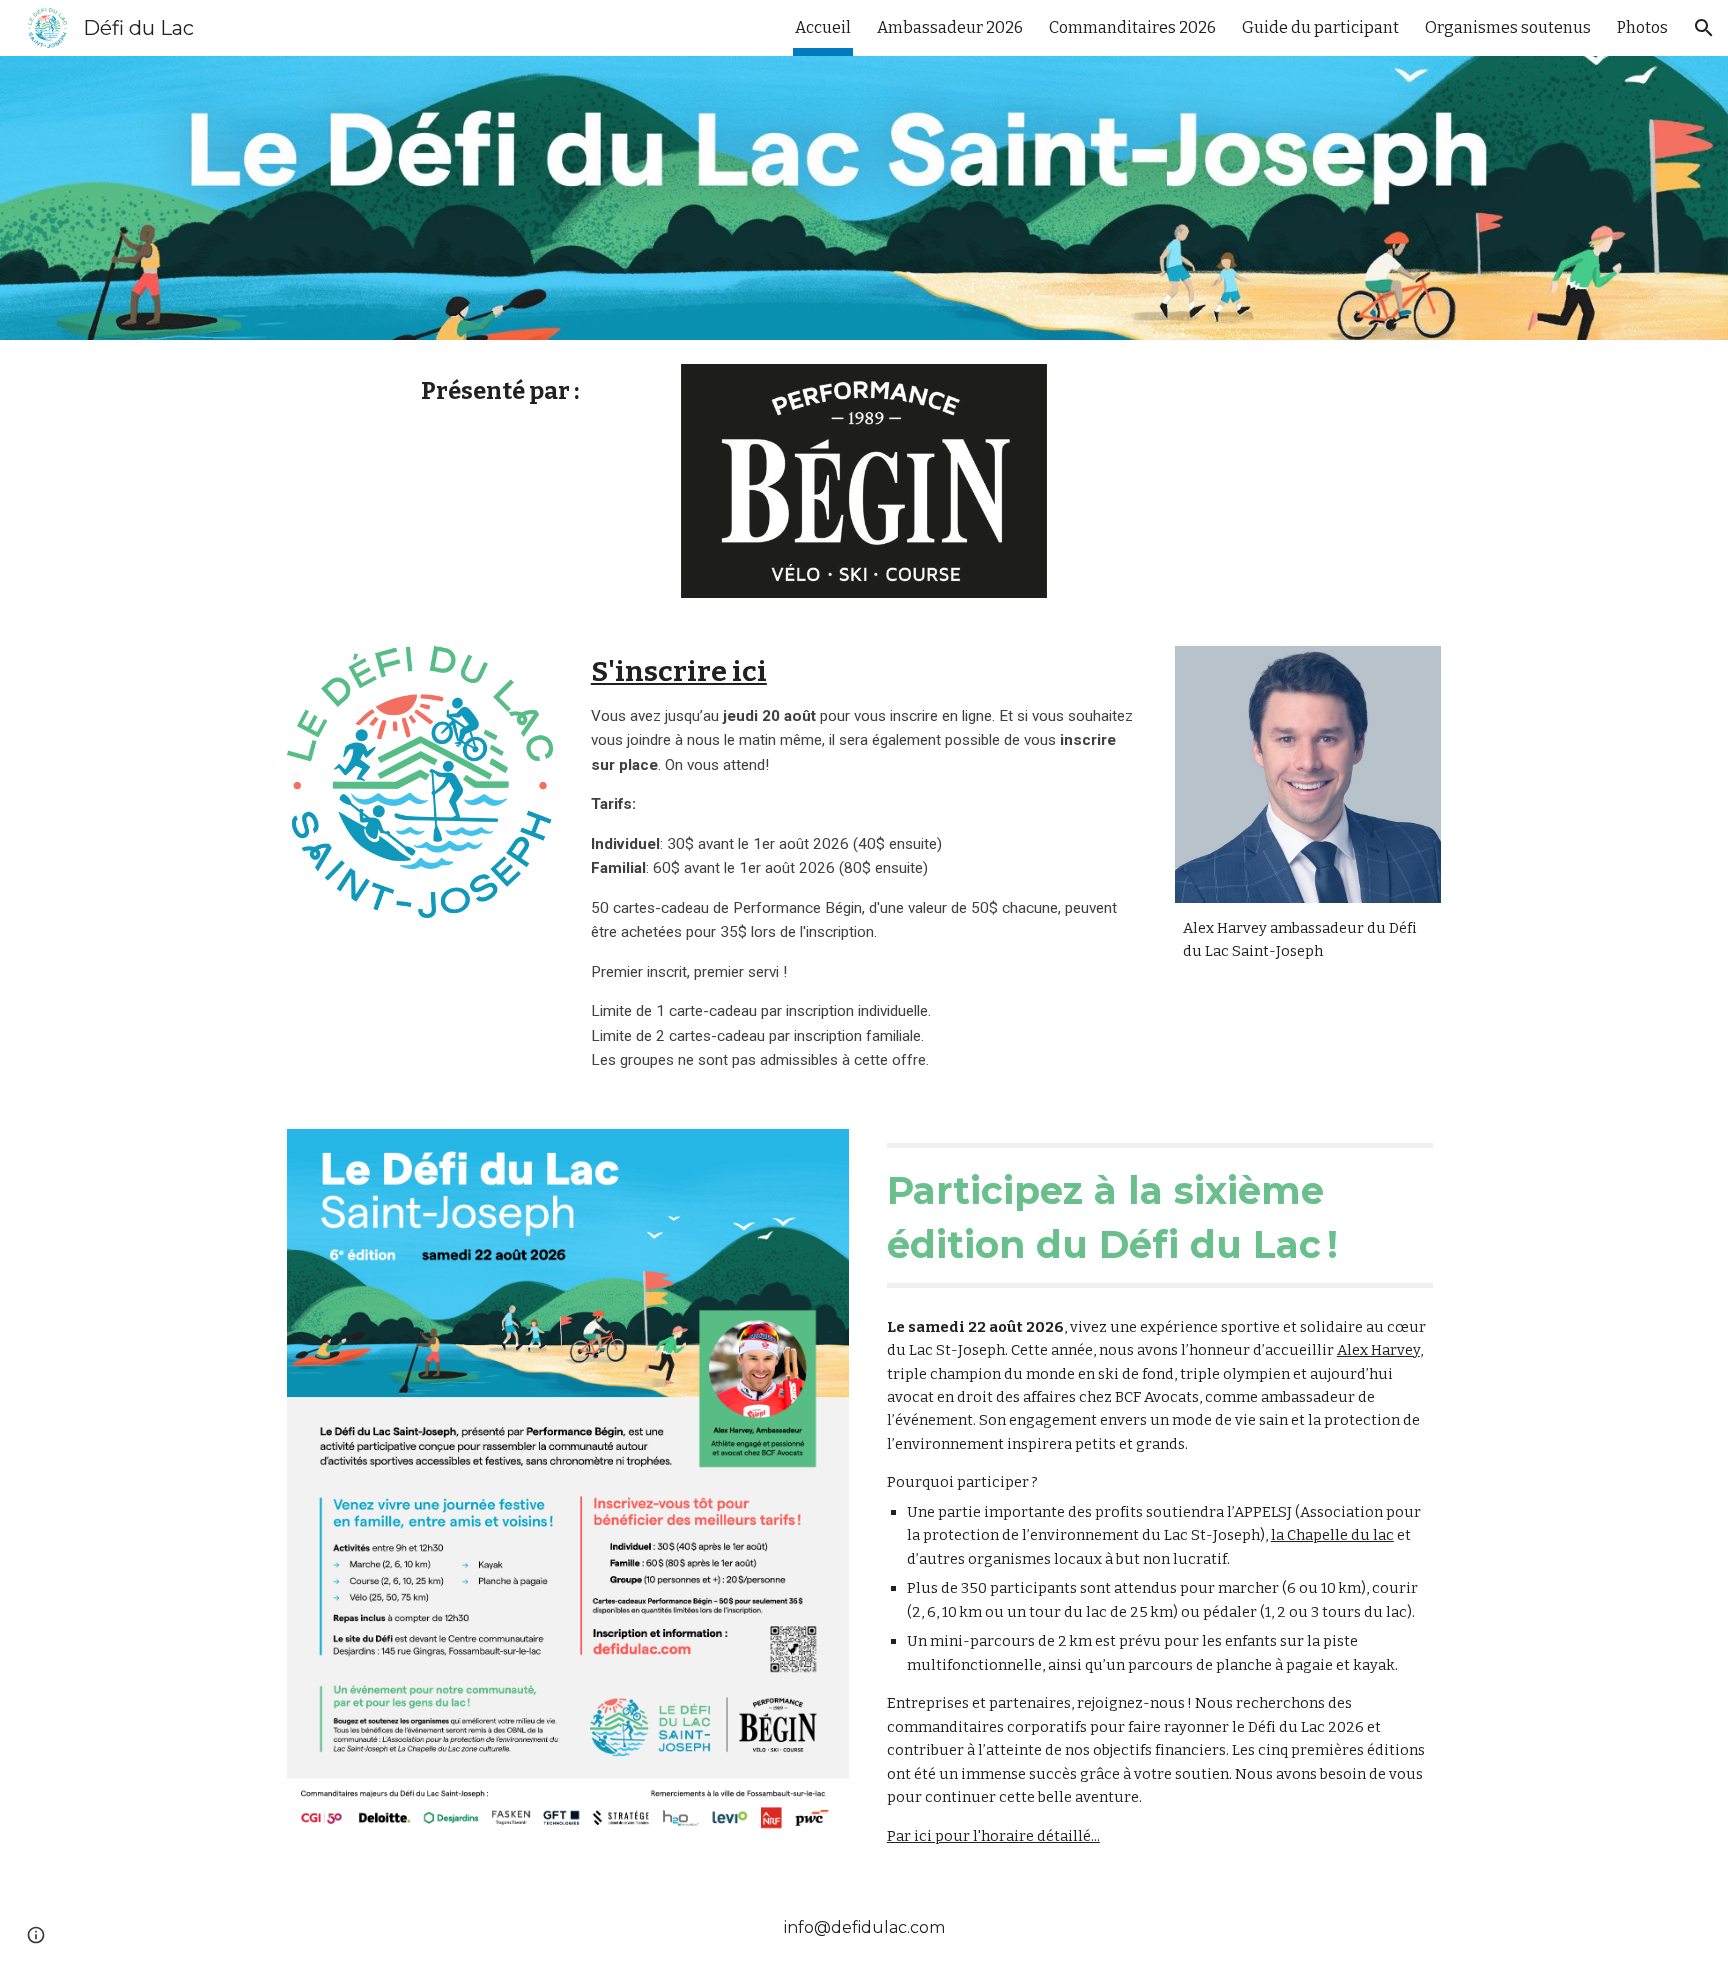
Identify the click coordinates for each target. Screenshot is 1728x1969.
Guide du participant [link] (1320, 27)
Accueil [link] (823, 27)
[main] (518, 391)
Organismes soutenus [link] (1508, 27)
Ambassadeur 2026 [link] (950, 27)
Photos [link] (1642, 27)
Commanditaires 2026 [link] (1132, 27)
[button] (1704, 28)
